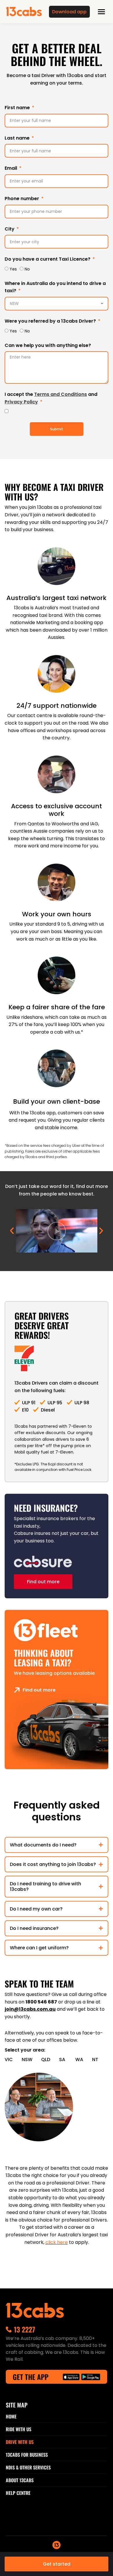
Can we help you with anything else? (48, 345)
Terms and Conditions (61, 394)
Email (11, 168)
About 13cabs (20, 2480)
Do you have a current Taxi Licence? (48, 259)
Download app (69, 12)
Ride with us (19, 2429)
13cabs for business (27, 2455)
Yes (13, 269)
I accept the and (51, 398)
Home (11, 2416)
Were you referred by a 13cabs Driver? (51, 321)
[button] (12, 1231)
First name (18, 108)
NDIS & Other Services (28, 2467)
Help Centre (18, 2493)
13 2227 (24, 2329)
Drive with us (20, 2442)
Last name (18, 138)
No (27, 269)
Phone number (22, 199)
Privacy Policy (21, 402)
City (10, 229)
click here (57, 2242)
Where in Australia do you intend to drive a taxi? (55, 287)
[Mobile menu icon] (101, 12)
